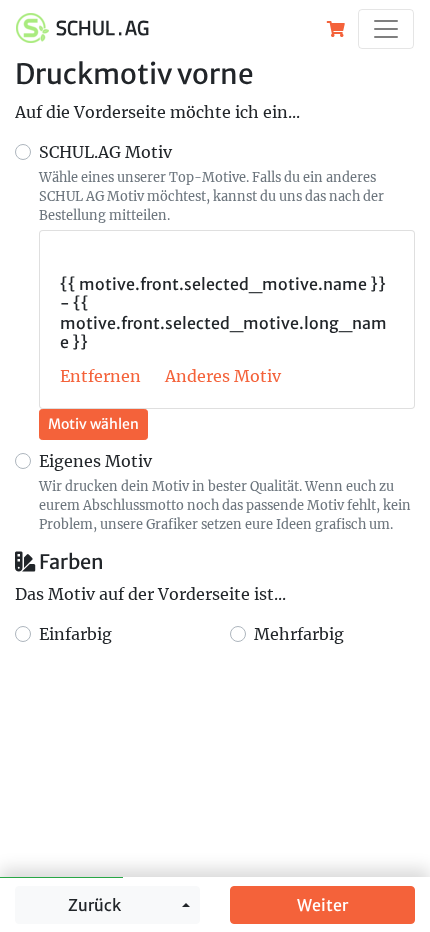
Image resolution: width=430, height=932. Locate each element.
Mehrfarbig (299, 634)
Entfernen (100, 376)
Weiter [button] (322, 905)
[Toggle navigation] (386, 29)
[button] (336, 29)
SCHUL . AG (102, 27)
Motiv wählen (93, 424)
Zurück (94, 905)
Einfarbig (75, 634)
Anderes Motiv (223, 376)
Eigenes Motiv (95, 461)
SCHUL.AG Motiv (105, 152)
